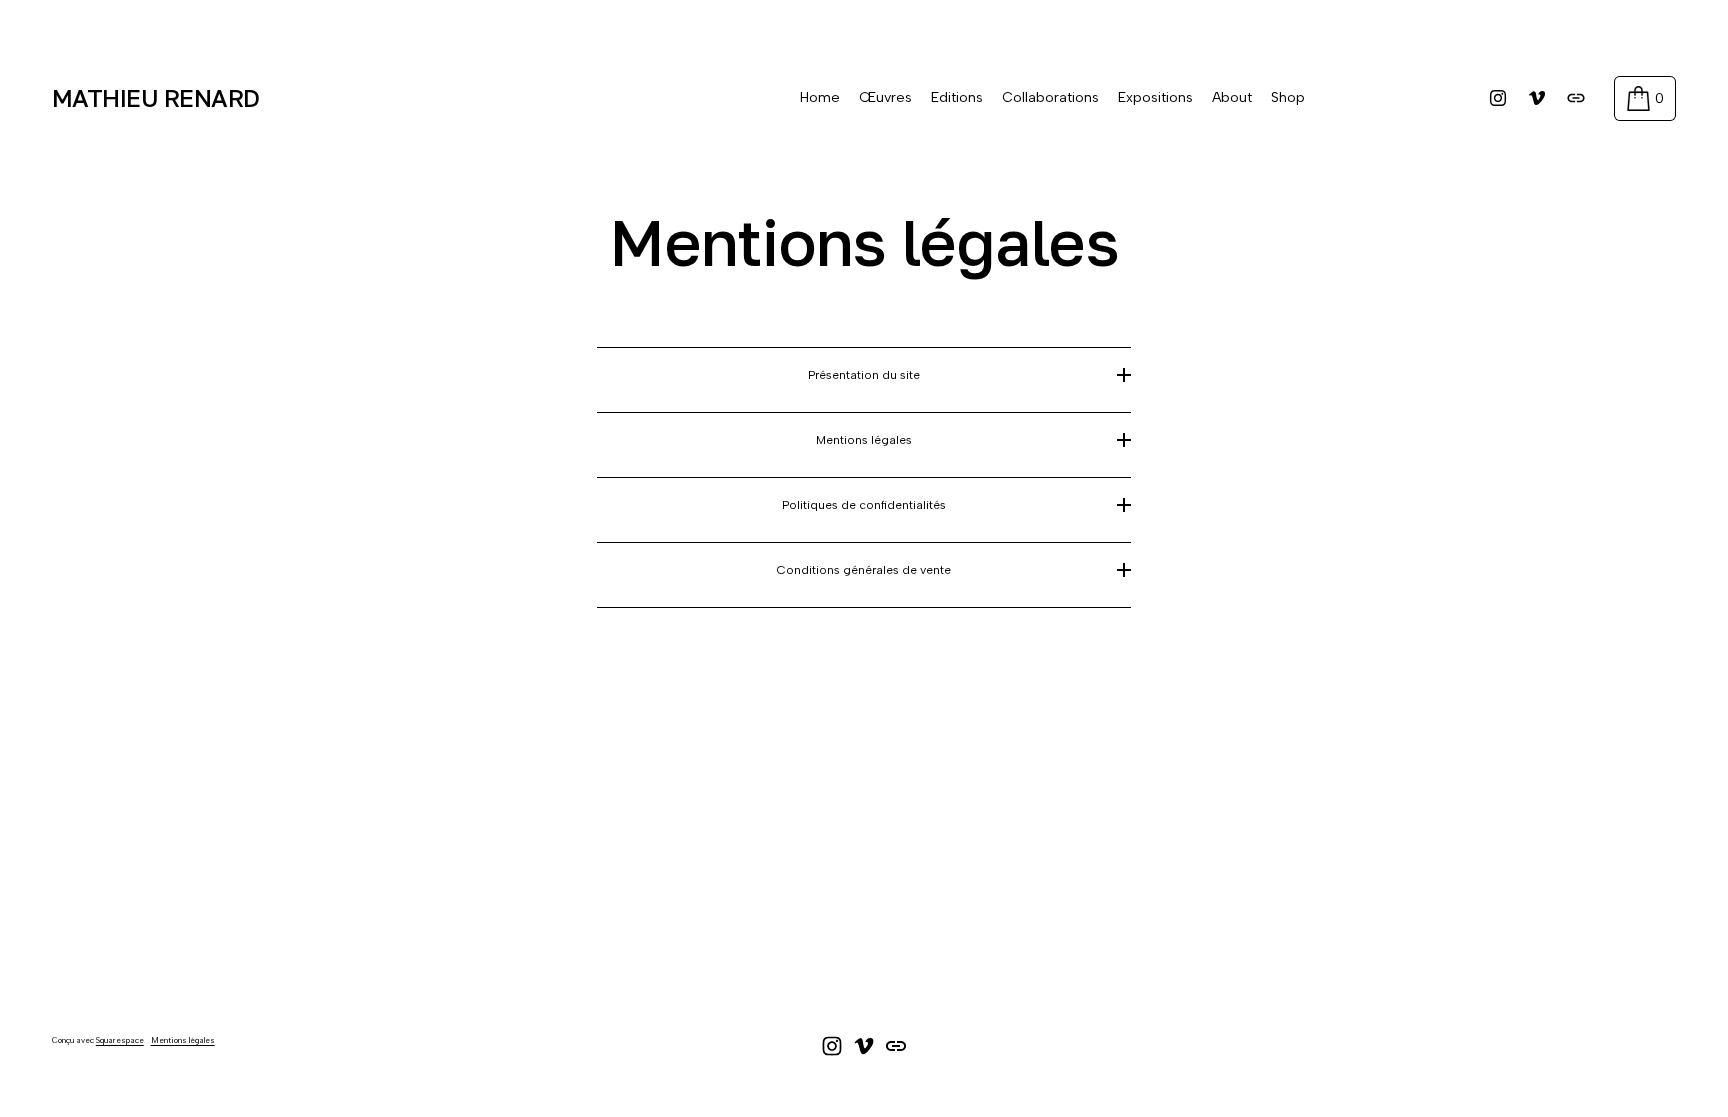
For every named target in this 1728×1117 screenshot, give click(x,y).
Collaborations (1050, 97)
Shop (1288, 97)
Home (820, 97)
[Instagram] (1498, 98)
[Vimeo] (1537, 98)
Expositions (1155, 97)
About (1232, 97)
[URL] (1576, 98)
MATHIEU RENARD (156, 97)
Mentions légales (183, 1040)
